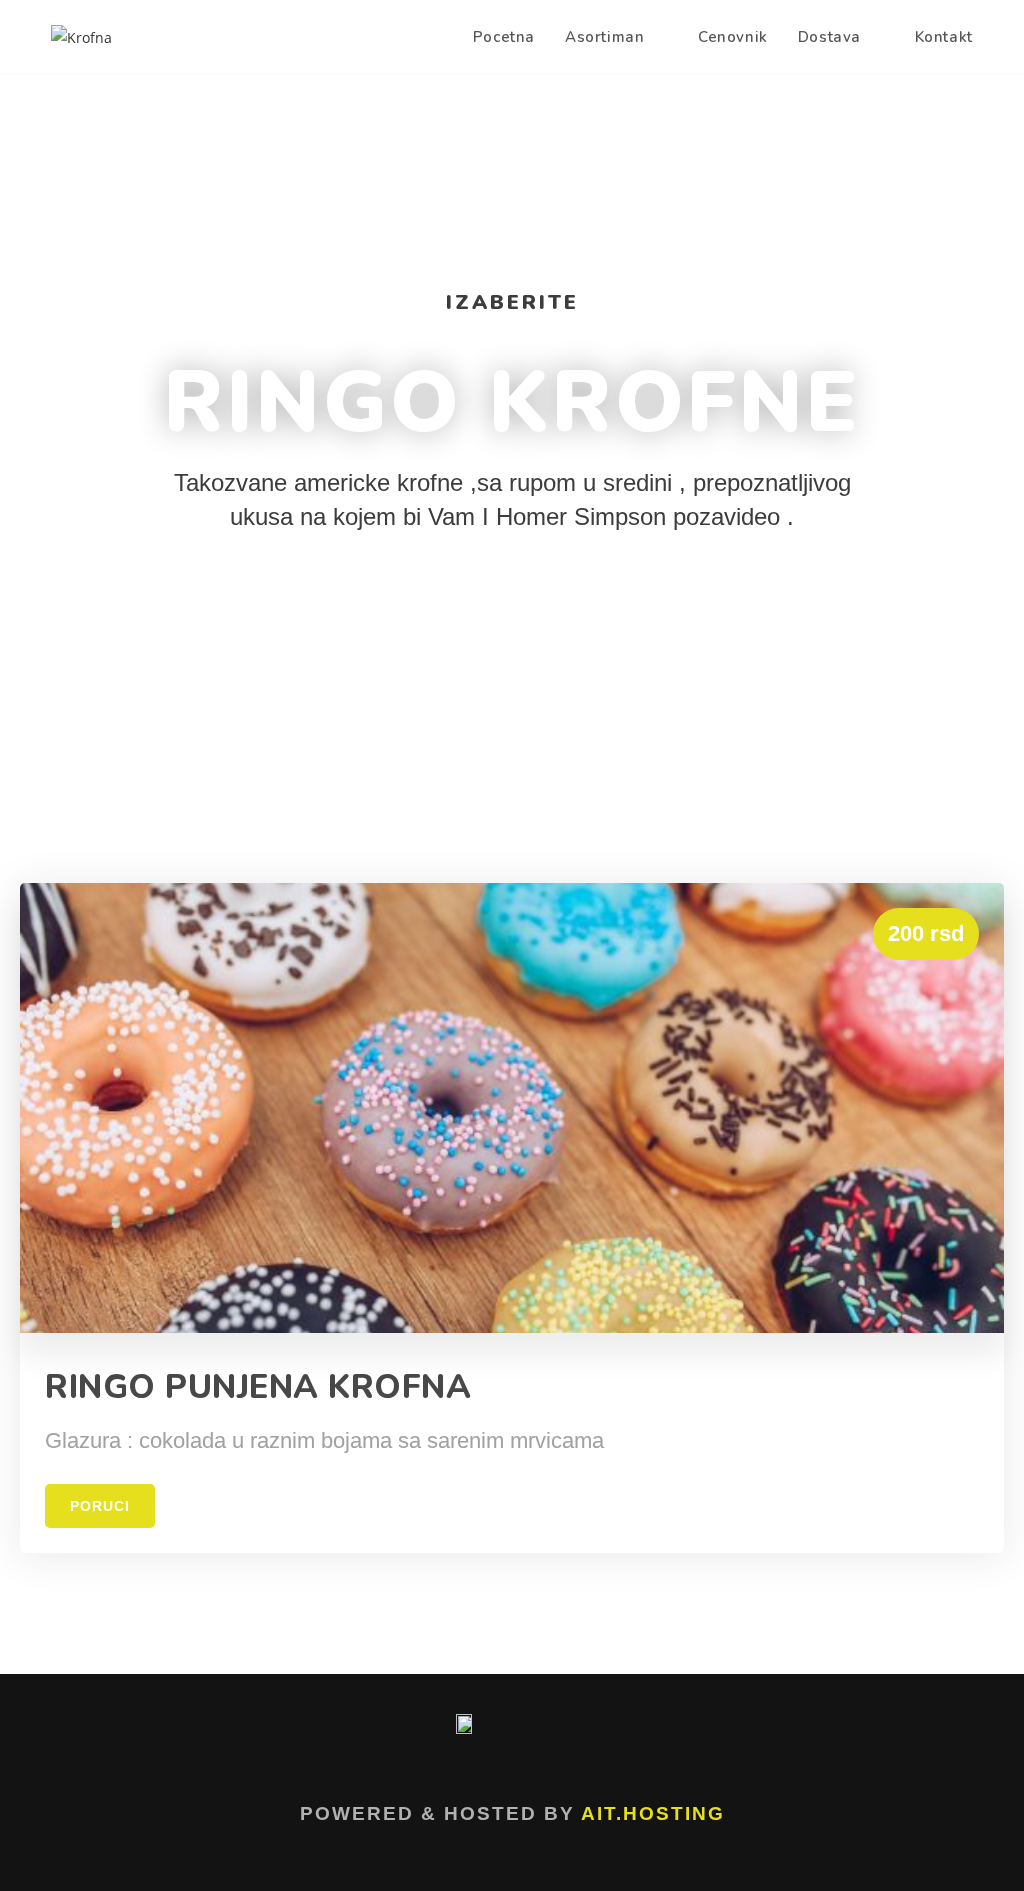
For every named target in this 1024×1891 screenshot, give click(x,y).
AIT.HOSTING (653, 1813)
